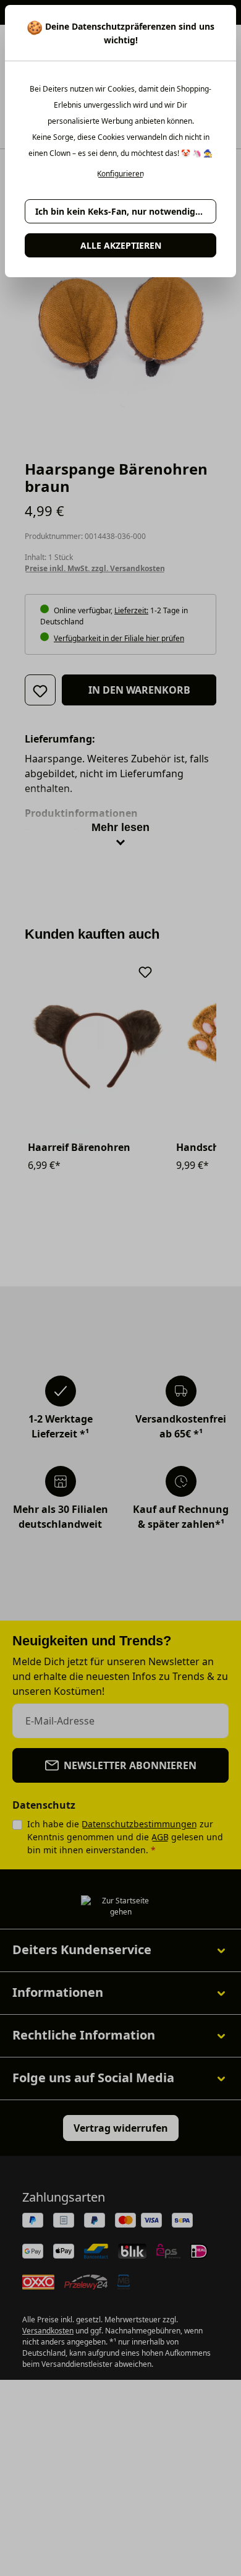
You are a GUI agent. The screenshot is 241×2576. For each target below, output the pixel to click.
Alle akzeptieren (121, 245)
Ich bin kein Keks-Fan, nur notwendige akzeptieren (126, 211)
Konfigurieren (120, 174)
